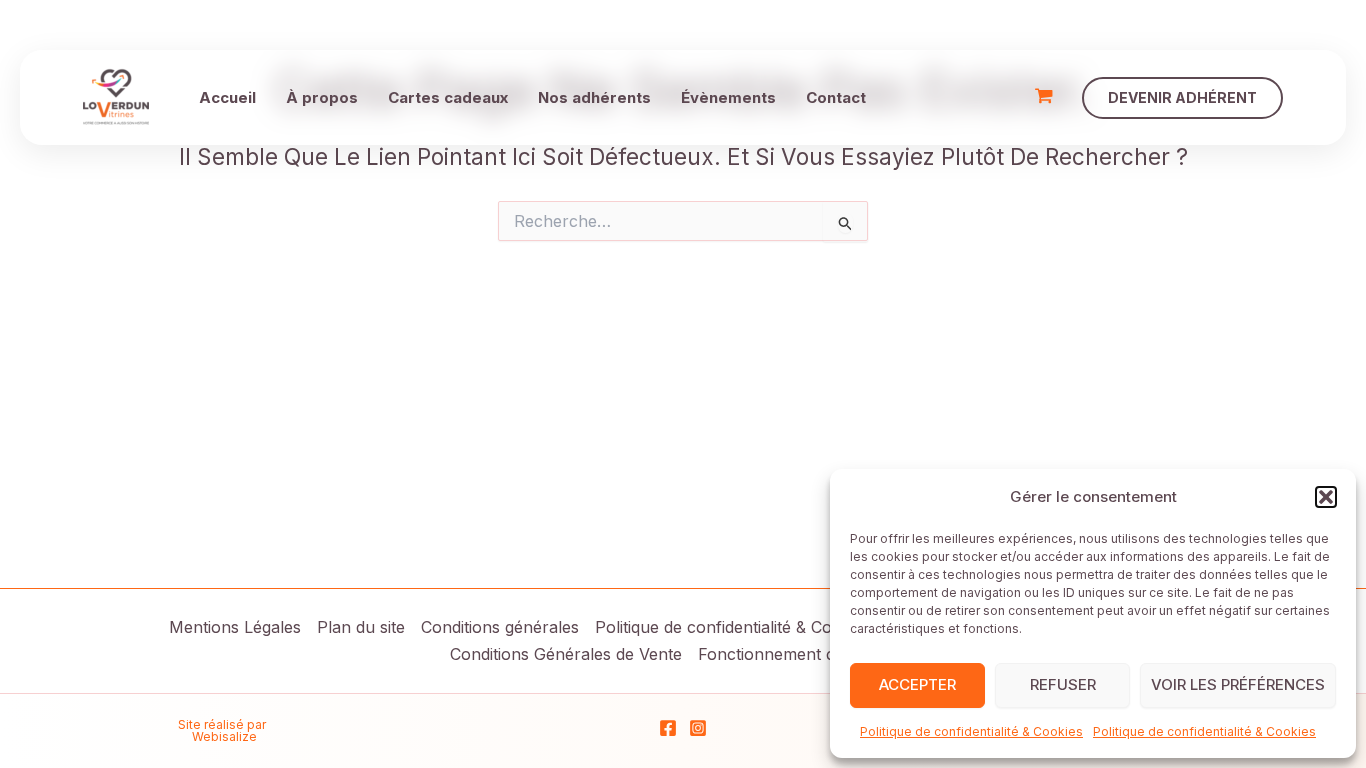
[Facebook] (668, 728)
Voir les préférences (1238, 684)
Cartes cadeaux (448, 97)
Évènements (728, 97)
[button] (1326, 497)
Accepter (917, 684)
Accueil (227, 97)
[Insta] (698, 728)
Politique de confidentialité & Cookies (971, 731)
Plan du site (361, 627)
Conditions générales (500, 627)
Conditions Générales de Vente (566, 654)
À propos (322, 97)
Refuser (1063, 684)
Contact (836, 97)
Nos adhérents (594, 97)
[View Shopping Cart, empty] (1044, 98)
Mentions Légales (235, 627)
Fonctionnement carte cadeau (811, 654)
